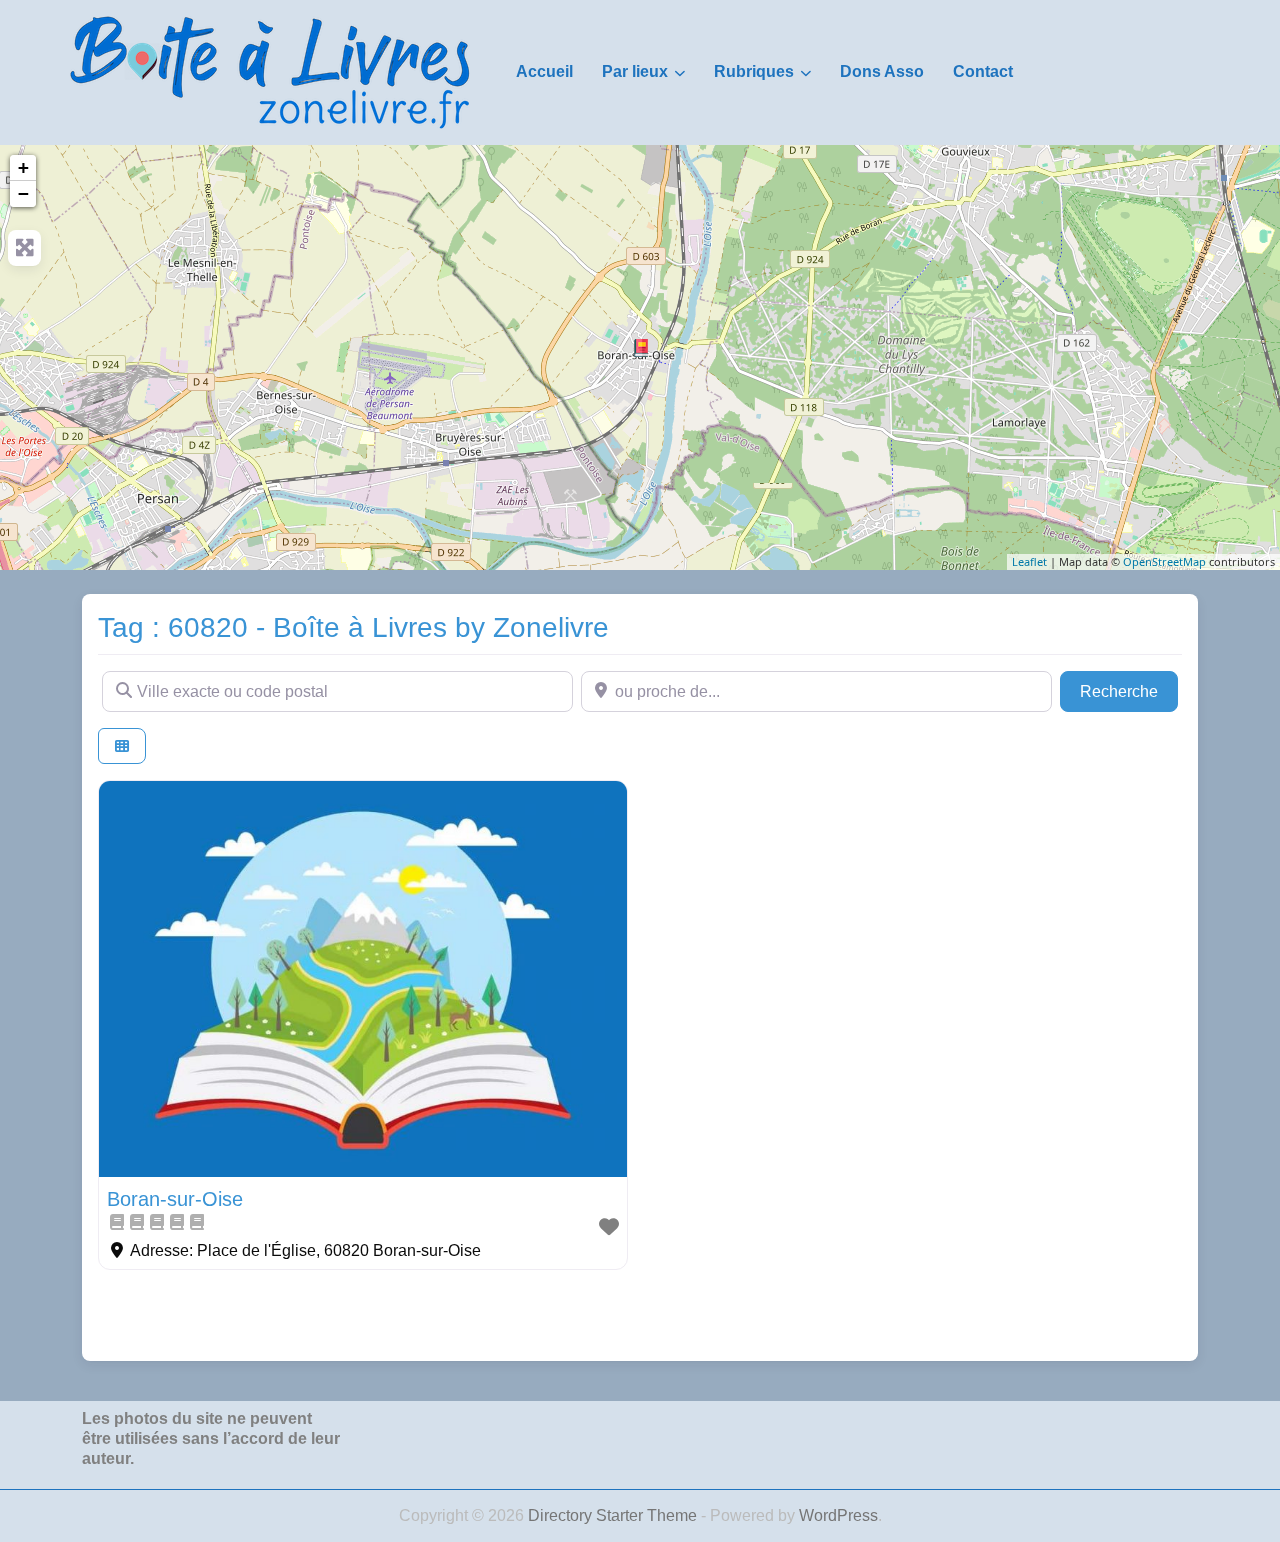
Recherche (1129, 691)
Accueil (544, 71)
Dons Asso (882, 71)
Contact (983, 71)
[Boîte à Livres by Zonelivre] (270, 71)
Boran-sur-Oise (175, 1199)
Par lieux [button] (635, 71)
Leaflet (1029, 561)
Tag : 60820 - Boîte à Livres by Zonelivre (353, 627)
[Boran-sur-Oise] (641, 348)
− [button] (23, 193)
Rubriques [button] (754, 71)
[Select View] (122, 746)
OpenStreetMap (1164, 561)
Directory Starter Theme (614, 1515)
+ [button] (23, 167)
